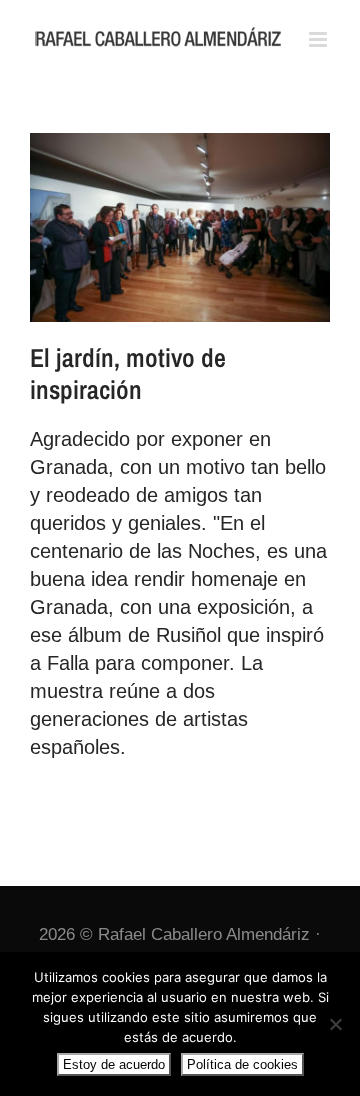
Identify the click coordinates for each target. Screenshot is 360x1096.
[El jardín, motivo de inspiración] (180, 227)
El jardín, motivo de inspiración (128, 373)
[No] (335, 1024)
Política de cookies (242, 1064)
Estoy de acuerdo (114, 1064)
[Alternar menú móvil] (319, 39)
